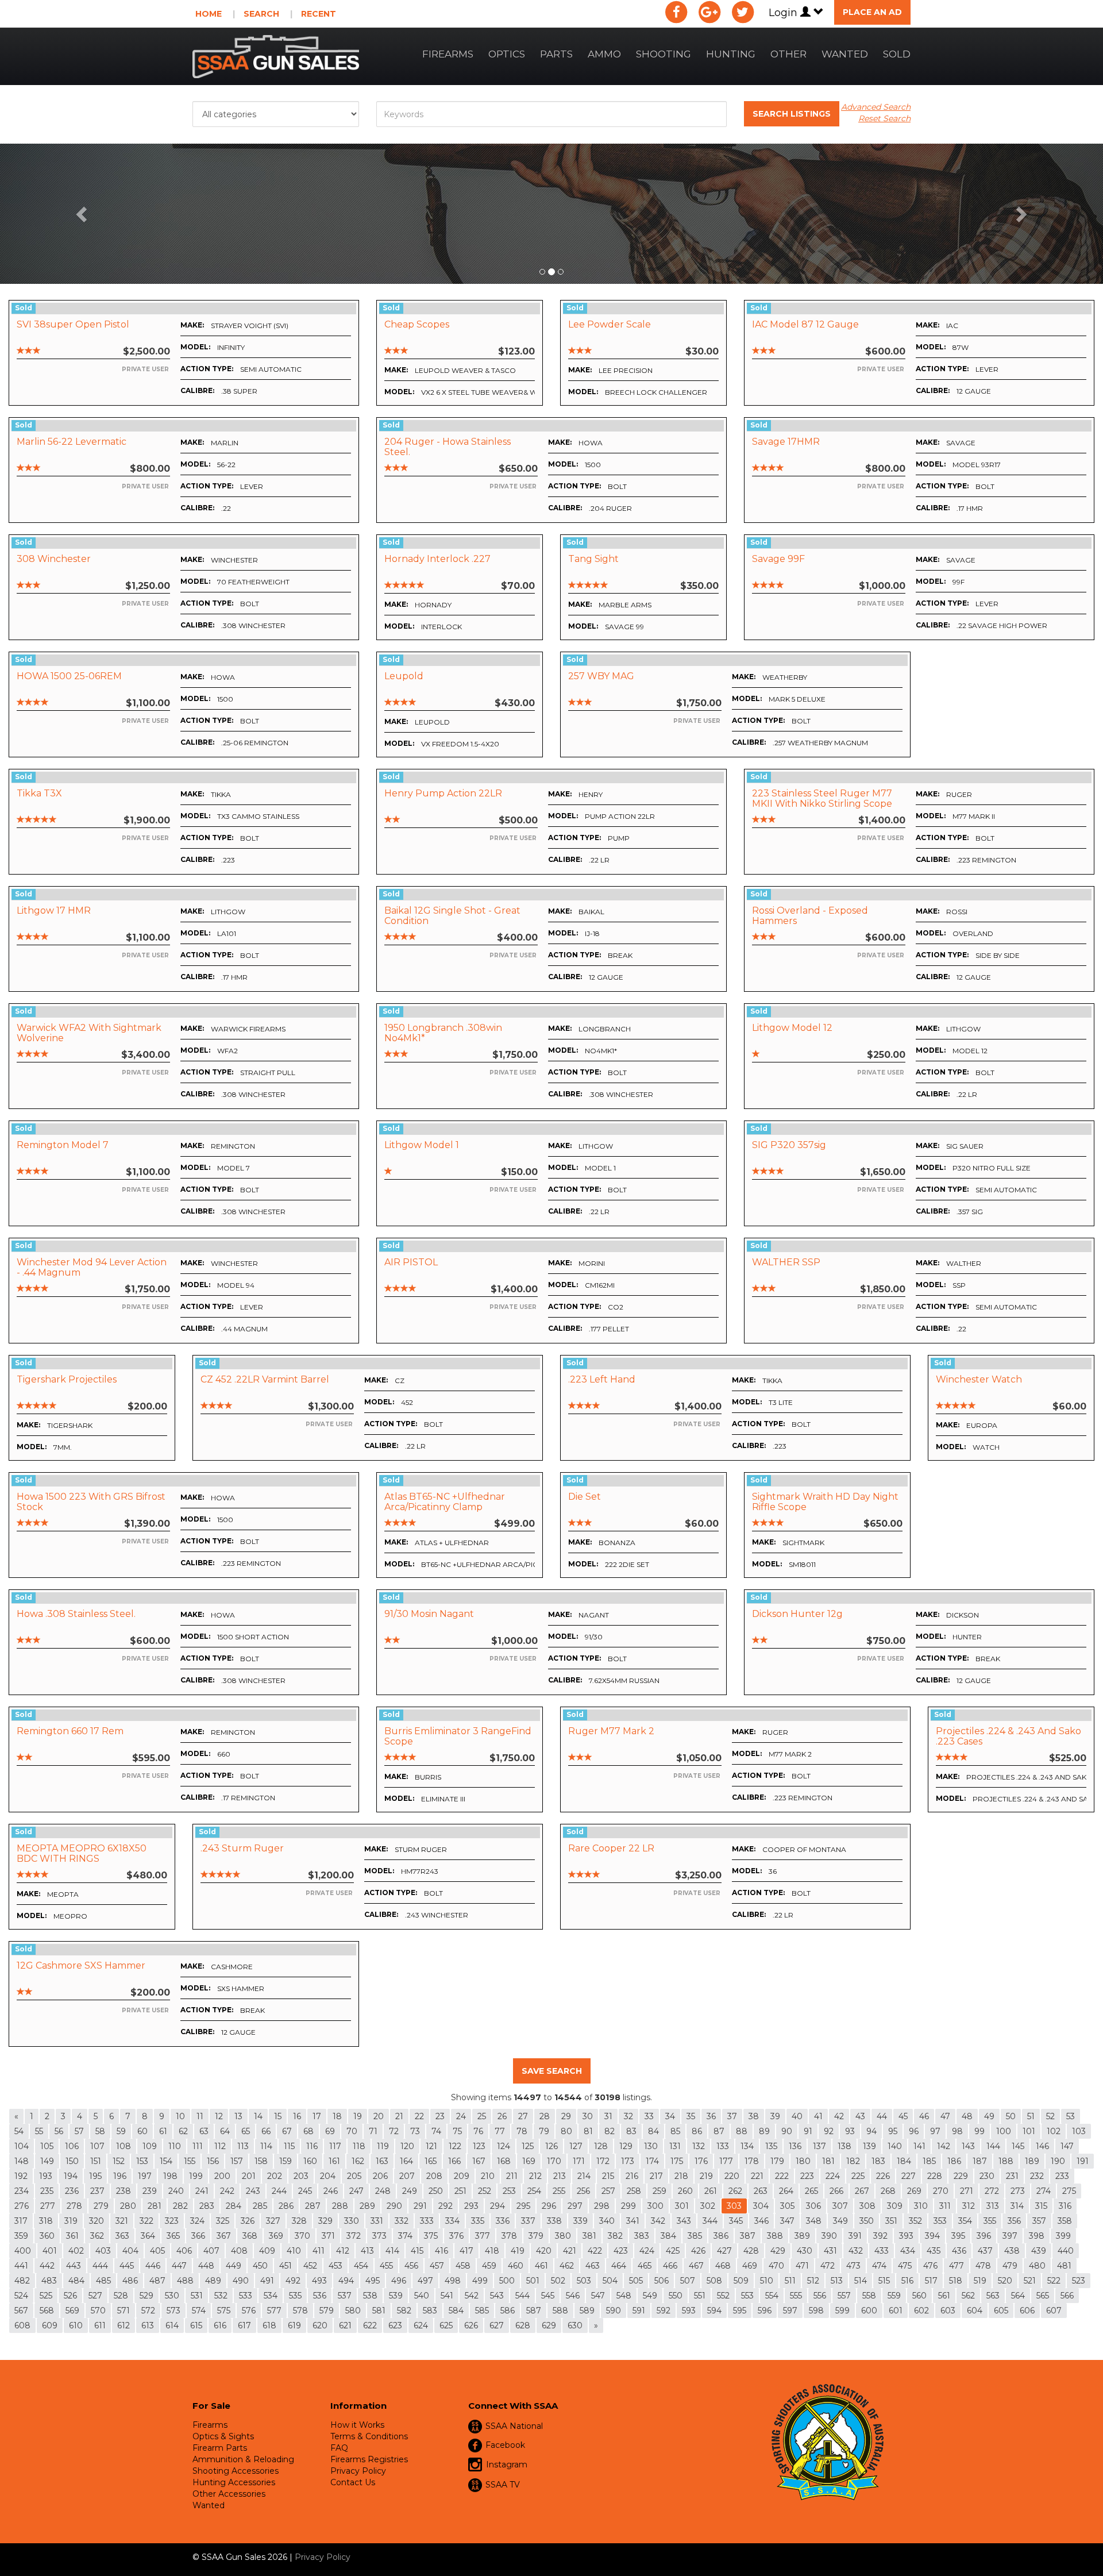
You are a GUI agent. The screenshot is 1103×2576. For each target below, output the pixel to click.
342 (658, 2221)
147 (1067, 2146)
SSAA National (514, 2426)
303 (734, 2206)
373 (379, 2236)
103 (1079, 2131)
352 (915, 2221)
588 (560, 2311)
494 (346, 2281)
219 (706, 2176)
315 (1041, 2206)
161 (334, 2161)
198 (170, 2176)
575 (224, 2311)
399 (1063, 2236)
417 (466, 2251)
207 (407, 2176)
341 (633, 2221)
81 (588, 2131)
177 (726, 2161)
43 (860, 2116)
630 (575, 2325)
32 (628, 2116)
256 (583, 2191)
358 (1065, 2221)
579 (327, 2311)
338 (554, 2221)
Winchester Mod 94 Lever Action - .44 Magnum (92, 1267)
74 (436, 2131)
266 (836, 2191)
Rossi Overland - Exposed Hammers (810, 916)
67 (287, 2131)
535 (295, 2296)
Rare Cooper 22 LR (611, 1848)
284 (234, 2206)
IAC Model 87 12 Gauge (805, 324)
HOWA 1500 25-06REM (69, 676)
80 (566, 2131)
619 (294, 2325)
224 (833, 2176)
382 (615, 2236)
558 (869, 2296)
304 (761, 2206)
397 (1010, 2236)
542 (472, 2296)
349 (840, 2221)
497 (425, 2281)
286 (286, 2206)
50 (1011, 2116)
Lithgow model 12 (792, 1028)
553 (747, 2296)
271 (967, 2191)
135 (771, 2146)
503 (584, 2281)
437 (985, 2251)
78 (522, 2131)
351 (891, 2221)
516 (907, 2281)
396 (984, 2236)
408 (239, 2251)
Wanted (845, 54)
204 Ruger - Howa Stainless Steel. (448, 447)
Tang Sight (593, 559)
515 (884, 2281)
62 (183, 2131)
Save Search (552, 2071)
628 (523, 2325)
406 (184, 2251)
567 (21, 2311)
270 (941, 2191)
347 (787, 2221)
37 (732, 2116)
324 (197, 2221)
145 (1018, 2146)
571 (124, 2311)
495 (373, 2281)
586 (508, 2311)
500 (507, 2281)
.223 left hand (602, 1379)
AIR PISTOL (411, 1262)
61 (163, 2131)
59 (121, 2131)
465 (645, 2266)
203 (301, 2176)
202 (275, 2176)
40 (797, 2116)
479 (1010, 2266)
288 (340, 2206)
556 (820, 2296)
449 (234, 2266)
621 (345, 2325)
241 (202, 2191)
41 (818, 2116)
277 (48, 2206)
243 (253, 2191)
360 (47, 2236)
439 (1039, 2251)
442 (47, 2266)
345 (736, 2221)
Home (209, 14)
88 (742, 2131)
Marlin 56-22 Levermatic (72, 442)
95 (893, 2131)
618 (269, 2325)
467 (696, 2266)
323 (172, 2221)
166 (454, 2161)
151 (96, 2161)
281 (155, 2206)
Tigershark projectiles (67, 1379)
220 (732, 2176)
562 (968, 2296)
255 (559, 2191)
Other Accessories (229, 2494)
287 (313, 2206)
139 (869, 2146)
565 (1043, 2296)
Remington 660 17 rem (70, 1731)
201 (249, 2176)
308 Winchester (54, 559)
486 (130, 2281)
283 (207, 2206)
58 (100, 2131)
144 (993, 2146)
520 (1005, 2281)
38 (754, 2116)
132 (699, 2146)
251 (460, 2191)
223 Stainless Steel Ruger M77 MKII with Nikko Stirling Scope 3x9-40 (822, 803)
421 (570, 2251)
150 (72, 2161)
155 (190, 2161)
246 (331, 2191)
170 (554, 2161)
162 (358, 2161)
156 (213, 2161)
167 (479, 2161)
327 (273, 2221)
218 (681, 2176)
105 (47, 2146)
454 (361, 2266)
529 (146, 2296)
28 (545, 2116)
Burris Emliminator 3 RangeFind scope (458, 1736)
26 (502, 2116)
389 (802, 2236)
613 (148, 2325)
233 (1062, 2176)
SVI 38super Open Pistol (73, 324)
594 (714, 2311)
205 (354, 2176)
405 (157, 2251)
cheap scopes (417, 324)
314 (1017, 2206)
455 (386, 2266)
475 (905, 2266)
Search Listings (792, 114)
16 (297, 2116)
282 (180, 2206)
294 (497, 2206)
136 (795, 2146)
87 (719, 2131)
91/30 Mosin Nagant (429, 1614)
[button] (83, 214)
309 (895, 2206)
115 (289, 2146)
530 (172, 2296)
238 (124, 2191)
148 (22, 2161)
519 (980, 2281)
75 (457, 2131)
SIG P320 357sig (789, 1145)
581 (379, 2311)
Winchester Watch (979, 1379)
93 (850, 2131)
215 (608, 2176)
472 (828, 2266)
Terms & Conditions (369, 2436)
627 (497, 2325)
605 (1001, 2311)
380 (563, 2236)
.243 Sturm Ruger (242, 1848)
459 (489, 2266)
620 (320, 2325)
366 (198, 2236)
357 (1039, 2221)
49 (989, 2116)
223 (807, 2176)
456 (411, 2266)
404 (130, 2251)
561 (944, 2296)
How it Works (357, 2425)
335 (478, 2221)
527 (95, 2296)
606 (1027, 2311)
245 (305, 2191)
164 (406, 2161)
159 (286, 2161)
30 (588, 2116)
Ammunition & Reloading (243, 2459)
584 (456, 2311)
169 (529, 2161)
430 (805, 2251)
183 (878, 2161)
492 (293, 2281)
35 (691, 2116)
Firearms (448, 54)
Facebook (505, 2445)
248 (383, 2191)
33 (649, 2116)
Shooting (664, 54)
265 (811, 2191)
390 (829, 2236)
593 (689, 2311)
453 (335, 2266)
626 (471, 2325)
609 (50, 2325)
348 (814, 2221)
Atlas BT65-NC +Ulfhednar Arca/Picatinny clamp (445, 1502)
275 (1069, 2191)
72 (394, 2131)
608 (22, 2325)
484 (76, 2281)
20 (379, 2116)
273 (1018, 2191)
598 (816, 2311)
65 (246, 2131)
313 (993, 2206)
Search (261, 14)
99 (979, 2131)
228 (935, 2176)
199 (196, 2176)
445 (127, 2266)
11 (200, 2116)
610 (76, 2325)
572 (148, 2311)
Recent (319, 14)
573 (173, 2311)
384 (668, 2236)
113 (243, 2146)
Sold (897, 54)
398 (1037, 2236)
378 (509, 2236)
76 (478, 2131)
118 (359, 2146)
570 (98, 2311)
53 (1071, 2116)
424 (647, 2251)
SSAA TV (503, 2485)
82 (610, 2131)
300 (655, 2206)
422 (595, 2251)
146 (1042, 2146)
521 (1030, 2281)
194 (71, 2176)
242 (227, 2191)
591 (639, 2311)
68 (308, 2131)
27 (523, 2116)
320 (97, 2221)
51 (1031, 2116)
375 (431, 2236)
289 (367, 2206)
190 (1058, 2161)
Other (788, 54)
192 (21, 2176)
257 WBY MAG (601, 676)
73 (415, 2131)
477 (957, 2266)
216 (632, 2176)
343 (684, 2221)
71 (373, 2131)
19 (358, 2116)
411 (319, 2251)
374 (405, 2236)
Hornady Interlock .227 (437, 559)
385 (695, 2236)
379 (536, 2236)
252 (485, 2191)
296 (549, 2206)
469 (750, 2266)
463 (593, 2266)
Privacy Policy (358, 2471)
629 (549, 2325)
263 (761, 2191)
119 (383, 2146)
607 (1054, 2311)
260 (685, 2191)
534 (271, 2296)
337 (528, 2221)
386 (721, 2236)
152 (119, 2161)
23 (440, 2116)
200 (222, 2176)
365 (173, 2236)
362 (97, 2236)
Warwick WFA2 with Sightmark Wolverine (89, 1033)
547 (598, 2296)
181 (828, 2161)
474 (879, 2266)
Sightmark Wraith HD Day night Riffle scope (825, 1502)
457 (437, 2266)
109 (150, 2146)
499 (480, 2281)
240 (176, 2191)
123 (479, 2146)
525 (46, 2296)
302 (708, 2206)
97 (935, 2131)
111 (198, 2146)
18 (337, 2116)
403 (103, 2251)
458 (463, 2266)
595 (740, 2311)
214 (584, 2176)
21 (399, 2116)
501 (533, 2281)
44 (882, 2116)
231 (1012, 2176)
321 (122, 2221)
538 (370, 2296)
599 (842, 2311)
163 (382, 2161)
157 (237, 2161)
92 (829, 2131)
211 (512, 2176)
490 (241, 2281)
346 (761, 2221)
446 (153, 2266)
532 (221, 2296)
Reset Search (884, 118)
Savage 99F (778, 559)
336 (503, 2221)
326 (248, 2221)
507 (688, 2281)
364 (148, 2236)
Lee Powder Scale (610, 324)
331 (377, 2221)
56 (59, 2131)
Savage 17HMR (786, 442)
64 (225, 2131)
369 (276, 2236)
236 (72, 2191)
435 (934, 2251)
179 (777, 2161)
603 (948, 2311)
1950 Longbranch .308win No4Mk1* (443, 1033)
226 (883, 2176)
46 (924, 2116)
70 (352, 2131)
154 (166, 2161)
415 (417, 2251)
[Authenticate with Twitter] (743, 12)
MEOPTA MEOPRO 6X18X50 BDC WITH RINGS (82, 1853)
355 (990, 2221)
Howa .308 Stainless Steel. (76, 1614)
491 (267, 2281)
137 (819, 2146)
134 (747, 2146)
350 (867, 2221)
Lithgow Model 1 (422, 1145)
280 (128, 2206)
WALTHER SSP (786, 1262)
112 (220, 2146)
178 (752, 2161)
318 (46, 2221)
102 (1054, 2131)
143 (968, 2146)
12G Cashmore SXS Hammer (81, 1965)
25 (482, 2116)
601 (896, 2311)
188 (1006, 2161)
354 (965, 2221)
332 (402, 2221)
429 (778, 2251)
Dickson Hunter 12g (797, 1614)
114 (266, 2146)
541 (447, 2296)
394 (932, 2236)
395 (958, 2236)
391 (855, 2236)
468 (723, 2266)
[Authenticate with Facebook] (676, 12)
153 (142, 2161)
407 (211, 2251)
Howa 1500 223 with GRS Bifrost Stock (91, 1502)
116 (312, 2146)
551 (700, 2296)
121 (431, 2146)
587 (534, 2311)
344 (710, 2221)
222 (782, 2176)
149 (47, 2161)
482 (22, 2281)
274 (1044, 2191)
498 (453, 2281)
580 (353, 2311)
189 (1032, 2161)
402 (76, 2251)
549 (650, 2296)
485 (103, 2281)
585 (482, 2311)
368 (250, 2236)
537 (345, 2296)
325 (223, 2221)
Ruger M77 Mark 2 (611, 1731)
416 (441, 2251)
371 (328, 2236)
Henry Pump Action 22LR (443, 793)
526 (70, 2296)
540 (422, 2296)
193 (46, 2176)
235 (47, 2191)
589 (587, 2311)
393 (906, 2236)
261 (711, 2191)
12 (219, 2116)
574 (199, 2311)
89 (764, 2131)
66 (266, 2131)
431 (830, 2251)
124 (504, 2146)
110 (175, 2146)
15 (278, 2116)
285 (260, 2206)
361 (72, 2236)
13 (238, 2116)
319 (71, 2221)
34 (670, 2116)
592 (664, 2311)
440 (1066, 2251)
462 (567, 2266)
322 (146, 2221)
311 (945, 2206)
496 (399, 2281)
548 (624, 2296)
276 (22, 2206)
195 (95, 2176)
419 (518, 2251)
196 (120, 2176)
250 (436, 2191)
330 (352, 2221)
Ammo (604, 54)
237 (97, 2191)
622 (370, 2325)
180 (803, 2161)
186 (954, 2161)
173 (628, 2161)
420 (544, 2251)
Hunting (731, 54)
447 (179, 2266)
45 (903, 2116)
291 (420, 2206)
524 (21, 2296)
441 (21, 2266)
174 (652, 2161)
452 (310, 2266)
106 (72, 2146)
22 (419, 2116)
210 (488, 2176)
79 (544, 2131)
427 (724, 2251)
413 (367, 2251)
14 (258, 2116)
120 (407, 2146)
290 (394, 2206)
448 (206, 2266)
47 (945, 2116)
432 (856, 2251)
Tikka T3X (39, 793)
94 (871, 2131)
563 (993, 2296)
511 (790, 2281)
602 (921, 2311)
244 (279, 2191)
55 (39, 2131)
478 (983, 2266)
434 (908, 2251)
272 (992, 2191)
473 (853, 2266)
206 (380, 2176)
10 (180, 2116)
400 (23, 2251)
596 (765, 2311)
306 (813, 2206)
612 (124, 2325)
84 (653, 2131)
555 (796, 2296)
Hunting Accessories (234, 2482)
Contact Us (353, 2482)
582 (404, 2311)
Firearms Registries (369, 2459)
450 (260, 2266)
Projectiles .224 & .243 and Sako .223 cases (1008, 1736)
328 (299, 2221)
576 (249, 2311)
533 (246, 2296)
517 (931, 2281)
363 (122, 2236)
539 (396, 2296)
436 (959, 2251)
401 (50, 2251)
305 (787, 2206)
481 (1064, 2266)
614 (172, 2325)
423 (621, 2251)
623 (395, 2325)
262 (735, 2191)
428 (751, 2251)
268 (888, 2191)
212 (535, 2176)
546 (573, 2296)
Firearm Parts (220, 2448)
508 (714, 2281)
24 (461, 2116)
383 (642, 2236)
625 (446, 2325)
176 (701, 2161)
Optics (507, 54)
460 (516, 2266)
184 (904, 2161)
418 (492, 2251)
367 (224, 2236)
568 (47, 2311)
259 (660, 2191)
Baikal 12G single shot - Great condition (452, 916)
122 (455, 2146)
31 (608, 2116)
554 (772, 2296)
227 (909, 2176)
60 (142, 2131)
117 (335, 2146)
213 (560, 2176)
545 (548, 2296)
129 (626, 2146)
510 (767, 2281)
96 (914, 2131)
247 (356, 2191)
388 (775, 2236)
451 (286, 2266)
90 (787, 2131)
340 (607, 2221)
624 (421, 2325)
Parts (556, 54)
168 (504, 2161)
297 (575, 2206)
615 (196, 2325)
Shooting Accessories (236, 2471)
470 (776, 2266)
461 (541, 2266)
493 (319, 2281)
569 (72, 2311)
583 (430, 2311)
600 (869, 2311)
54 (19, 2131)
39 (775, 2116)
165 (431, 2161)
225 (858, 2176)
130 (651, 2146)
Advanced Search (876, 107)
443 (74, 2266)
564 (1018, 2296)
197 (145, 2176)
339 (581, 2221)
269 (914, 2191)
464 (619, 2266)
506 (662, 2281)
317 (21, 2221)
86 (697, 2131)
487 (157, 2281)
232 (1037, 2176)
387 (748, 2236)
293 (471, 2206)
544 (522, 2296)
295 (523, 2206)
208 (434, 2176)
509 (741, 2281)
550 (676, 2296)
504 (610, 2281)
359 (21, 2236)
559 (894, 2296)
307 (840, 2206)
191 (1083, 2161)
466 (670, 2266)
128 (601, 2146)
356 (1014, 2221)
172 (603, 2161)
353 (940, 2221)
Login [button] (784, 13)
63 (204, 2131)
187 (980, 2161)
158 (261, 2161)
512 (813, 2281)
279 (101, 2206)
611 (100, 2325)
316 (1065, 2206)
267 (862, 2191)
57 (79, 2131)
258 (634, 2191)
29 (566, 2116)
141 (919, 2146)
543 (497, 2296)
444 (100, 2266)
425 (673, 2251)
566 (1067, 2296)
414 (392, 2251)
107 (97, 2146)
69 (330, 2131)
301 (682, 2206)
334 (452, 2221)
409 (267, 2251)
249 (410, 2191)
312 (969, 2206)
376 (456, 2236)
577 (274, 2311)
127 (576, 2146)
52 (1050, 2116)
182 (853, 2161)
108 (124, 2146)
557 (844, 2296)
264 (786, 2191)
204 (328, 2176)
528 (121, 2296)
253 (509, 2191)
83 (631, 2131)
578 (300, 2311)
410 (294, 2251)
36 (711, 2116)
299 (628, 2206)
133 (723, 2146)
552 (723, 2296)
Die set (585, 1497)
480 (1037, 2266)
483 (49, 2281)
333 (427, 2221)
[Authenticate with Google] (709, 12)
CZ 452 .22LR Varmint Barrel (265, 1379)
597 (790, 2311)
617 (244, 2325)
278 (74, 2206)
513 (837, 2281)
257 (608, 2191)
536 (320, 2296)
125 (528, 2146)
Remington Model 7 (63, 1145)
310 (921, 2206)
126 (551, 2146)
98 (957, 2131)
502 (558, 2281)
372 (354, 2236)
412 (343, 2251)
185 (929, 2161)
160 (310, 2161)
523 (1079, 2281)
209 (462, 2176)
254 (534, 2191)
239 (150, 2191)
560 (919, 2296)
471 (802, 2266)
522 (1054, 2281)
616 (220, 2325)
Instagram (506, 2465)
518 (956, 2281)
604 (975, 2311)
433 (882, 2251)
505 (636, 2281)
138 (844, 2146)
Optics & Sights (223, 2436)
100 (1004, 2131)
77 (500, 2131)
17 (317, 2116)
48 (967, 2116)
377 (483, 2236)
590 (614, 2311)
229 (961, 2176)
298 (602, 2206)
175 (677, 2161)
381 (589, 2236)
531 (197, 2296)
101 (1029, 2131)
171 (579, 2161)
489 (213, 2281)
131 (675, 2146)
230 (987, 2176)
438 (1012, 2251)
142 (944, 2146)
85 (675, 2131)
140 (895, 2146)
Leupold (404, 676)
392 (880, 2236)
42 (839, 2116)
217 (656, 2176)
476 (930, 2266)
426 (698, 2251)
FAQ (339, 2448)
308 (867, 2206)
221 (757, 2176)
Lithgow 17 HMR (54, 910)
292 (446, 2206)
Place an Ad (872, 12)
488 (185, 2281)
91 (808, 2131)
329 (325, 2221)
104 (22, 2146)
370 (302, 2236)
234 (22, 2191)
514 (861, 2281)
